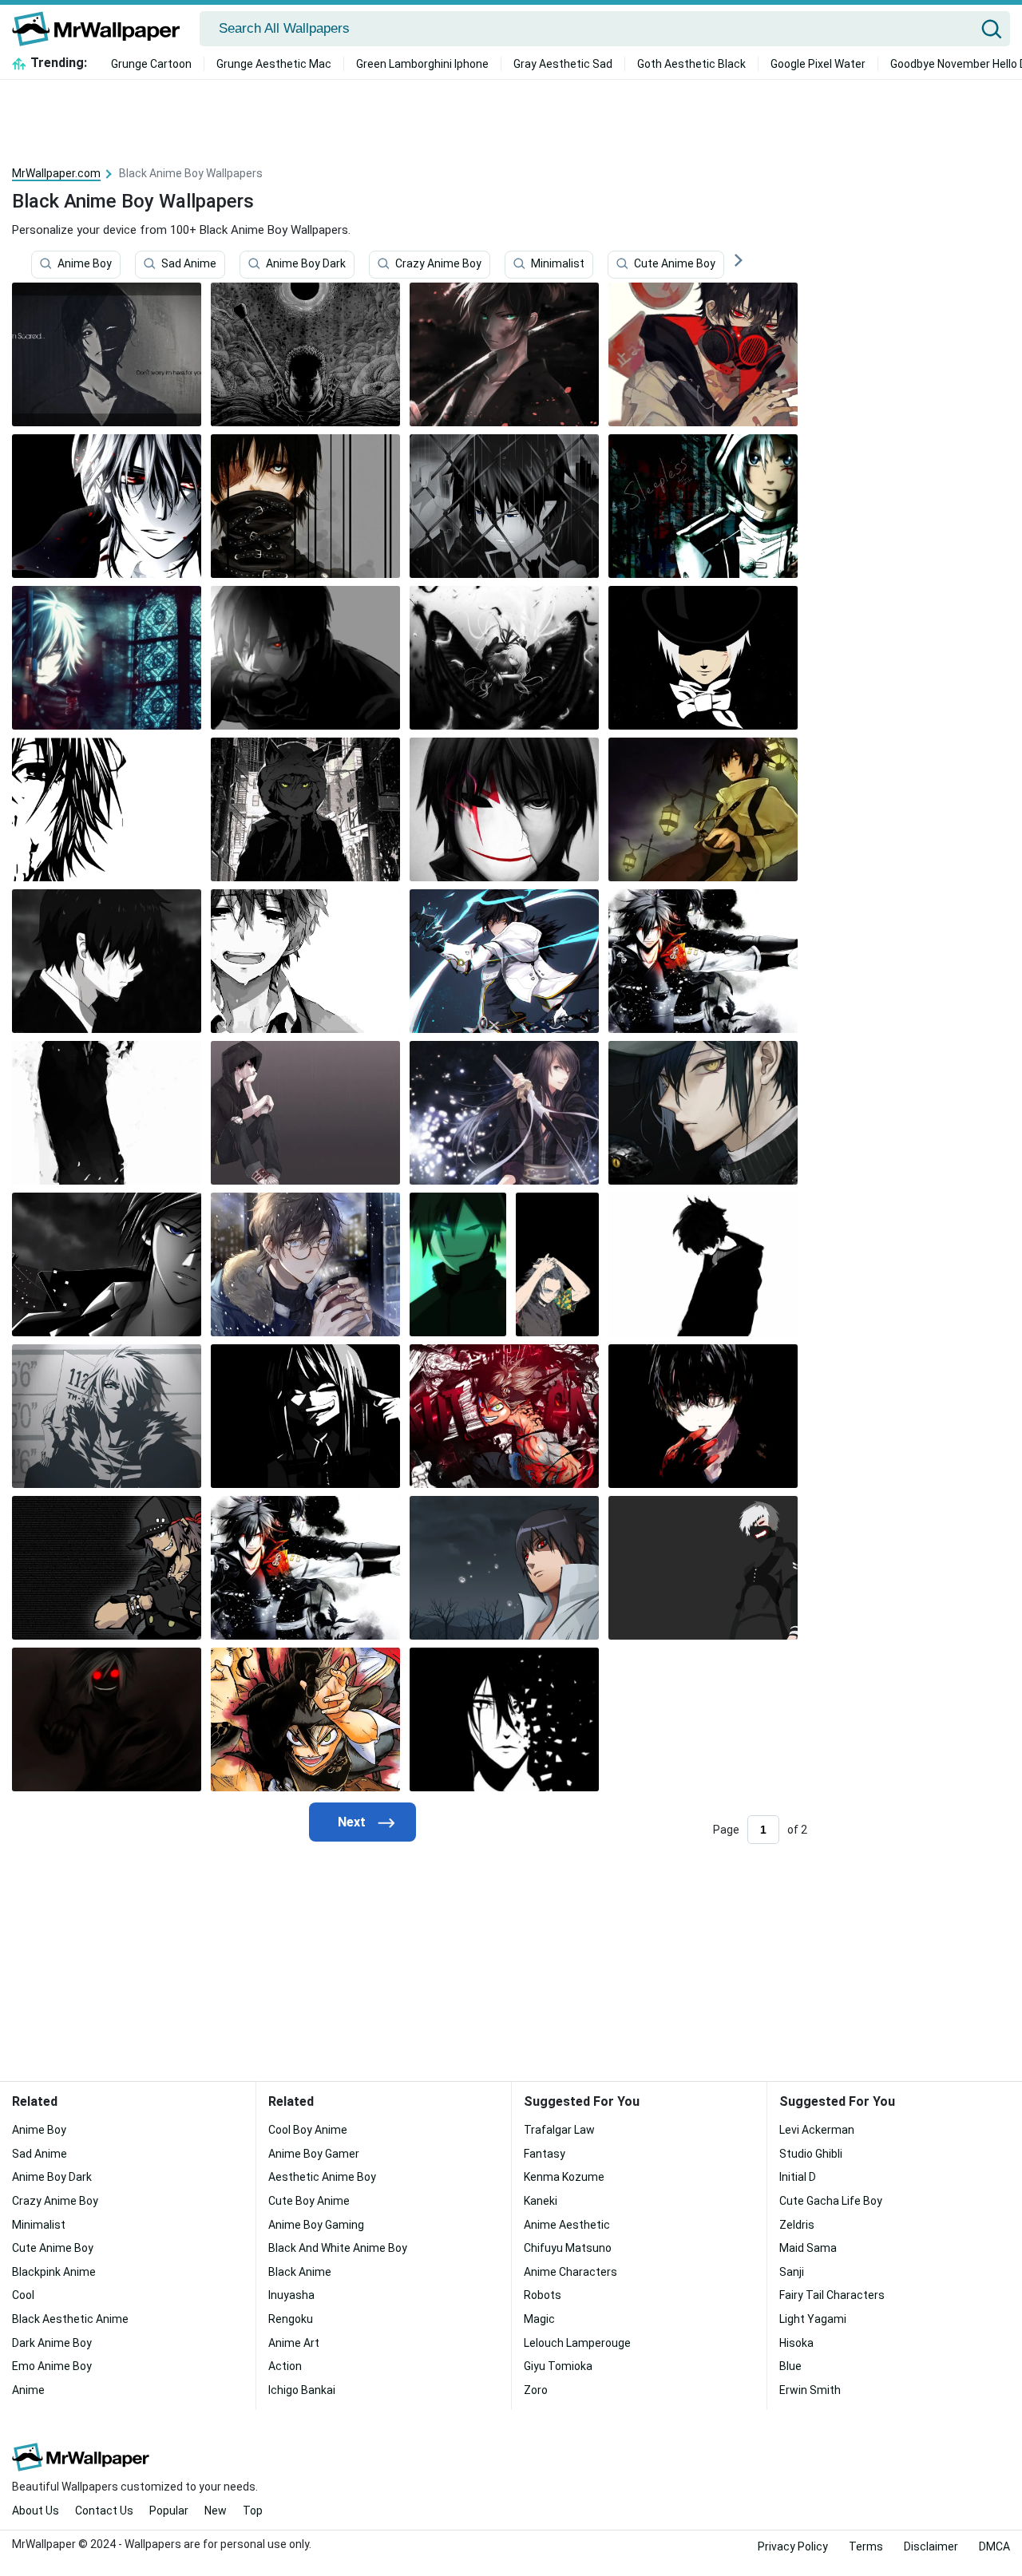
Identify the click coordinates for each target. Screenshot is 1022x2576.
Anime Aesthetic (567, 2225)
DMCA (994, 2546)
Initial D (798, 2177)
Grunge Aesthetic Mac (274, 64)
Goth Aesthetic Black (691, 64)
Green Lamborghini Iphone (422, 64)
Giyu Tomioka (558, 2366)
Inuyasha (291, 2295)
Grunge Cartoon (151, 64)
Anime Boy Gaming (316, 2225)
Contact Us (104, 2511)
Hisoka (796, 2343)
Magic (539, 2319)
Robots (543, 2295)
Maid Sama (808, 2248)
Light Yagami (813, 2319)
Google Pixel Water (818, 64)
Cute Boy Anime (309, 2201)
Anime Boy (85, 264)
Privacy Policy (793, 2546)
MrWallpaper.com (56, 173)
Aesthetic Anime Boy (322, 2177)
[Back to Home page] (102, 29)
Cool (23, 2295)
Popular (169, 2511)
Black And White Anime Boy (338, 2248)
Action (285, 2366)
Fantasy (545, 2154)
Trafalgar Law (559, 2130)
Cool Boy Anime (308, 2130)
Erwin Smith (810, 2390)
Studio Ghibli (811, 2154)
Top (253, 2511)
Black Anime (300, 2272)
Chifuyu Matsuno (568, 2248)
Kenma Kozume (564, 2177)
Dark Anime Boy (52, 2343)
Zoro (536, 2390)
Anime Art (294, 2343)
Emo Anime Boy (52, 2366)
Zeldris (797, 2225)
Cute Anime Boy (675, 264)
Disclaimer (931, 2546)
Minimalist (558, 264)
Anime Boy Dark (306, 264)
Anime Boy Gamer (314, 2154)
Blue (790, 2366)
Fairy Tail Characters (832, 2295)
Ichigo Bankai (302, 2390)
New (216, 2511)
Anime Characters (570, 2272)
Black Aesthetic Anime (70, 2319)
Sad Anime (189, 264)
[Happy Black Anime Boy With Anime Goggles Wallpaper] (703, 1113)
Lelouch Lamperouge (577, 2343)
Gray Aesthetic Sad (563, 64)
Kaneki (541, 2201)
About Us (36, 2511)
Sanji (792, 2272)
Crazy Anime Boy (438, 264)
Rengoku (291, 2319)
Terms (866, 2546)
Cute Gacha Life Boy (831, 2201)
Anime (28, 2390)
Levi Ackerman (817, 2130)
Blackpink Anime (54, 2272)
